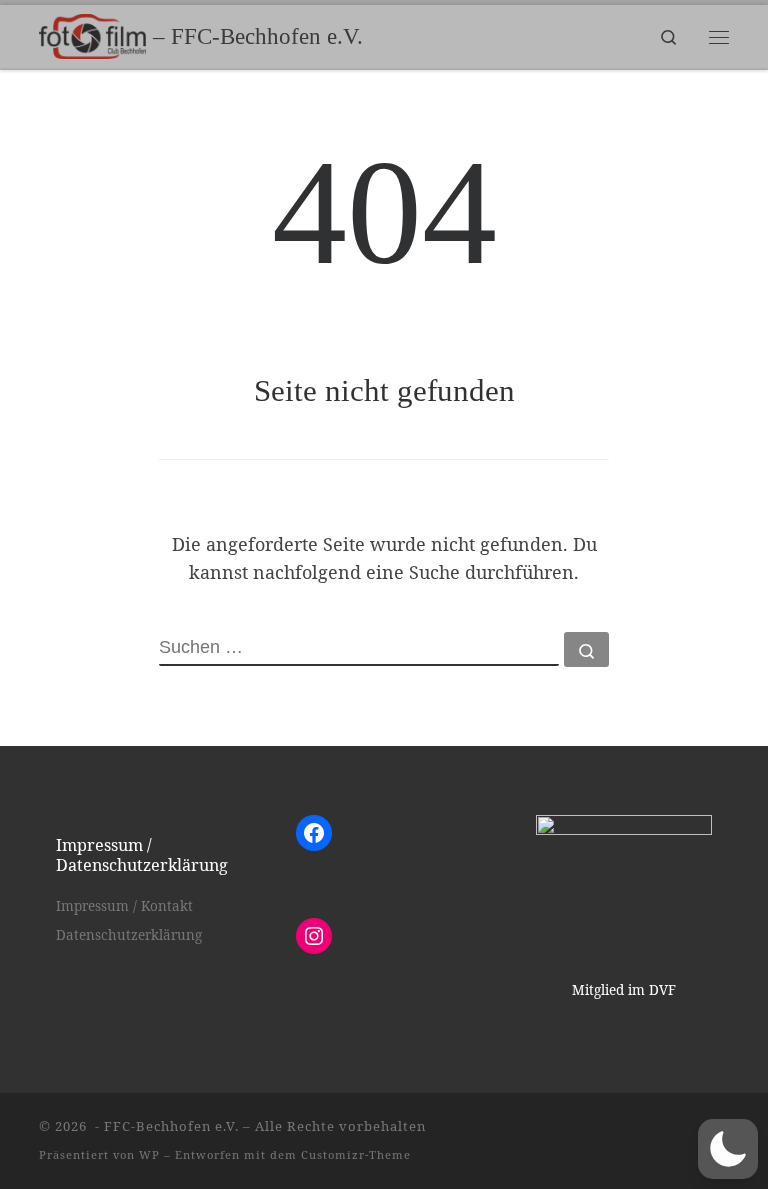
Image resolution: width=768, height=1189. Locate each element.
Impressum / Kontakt (124, 906)
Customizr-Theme (356, 1154)
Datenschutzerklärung (129, 935)
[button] (728, 1149)
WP (149, 1154)
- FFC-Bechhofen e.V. (165, 1126)
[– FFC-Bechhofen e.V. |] (92, 34)
